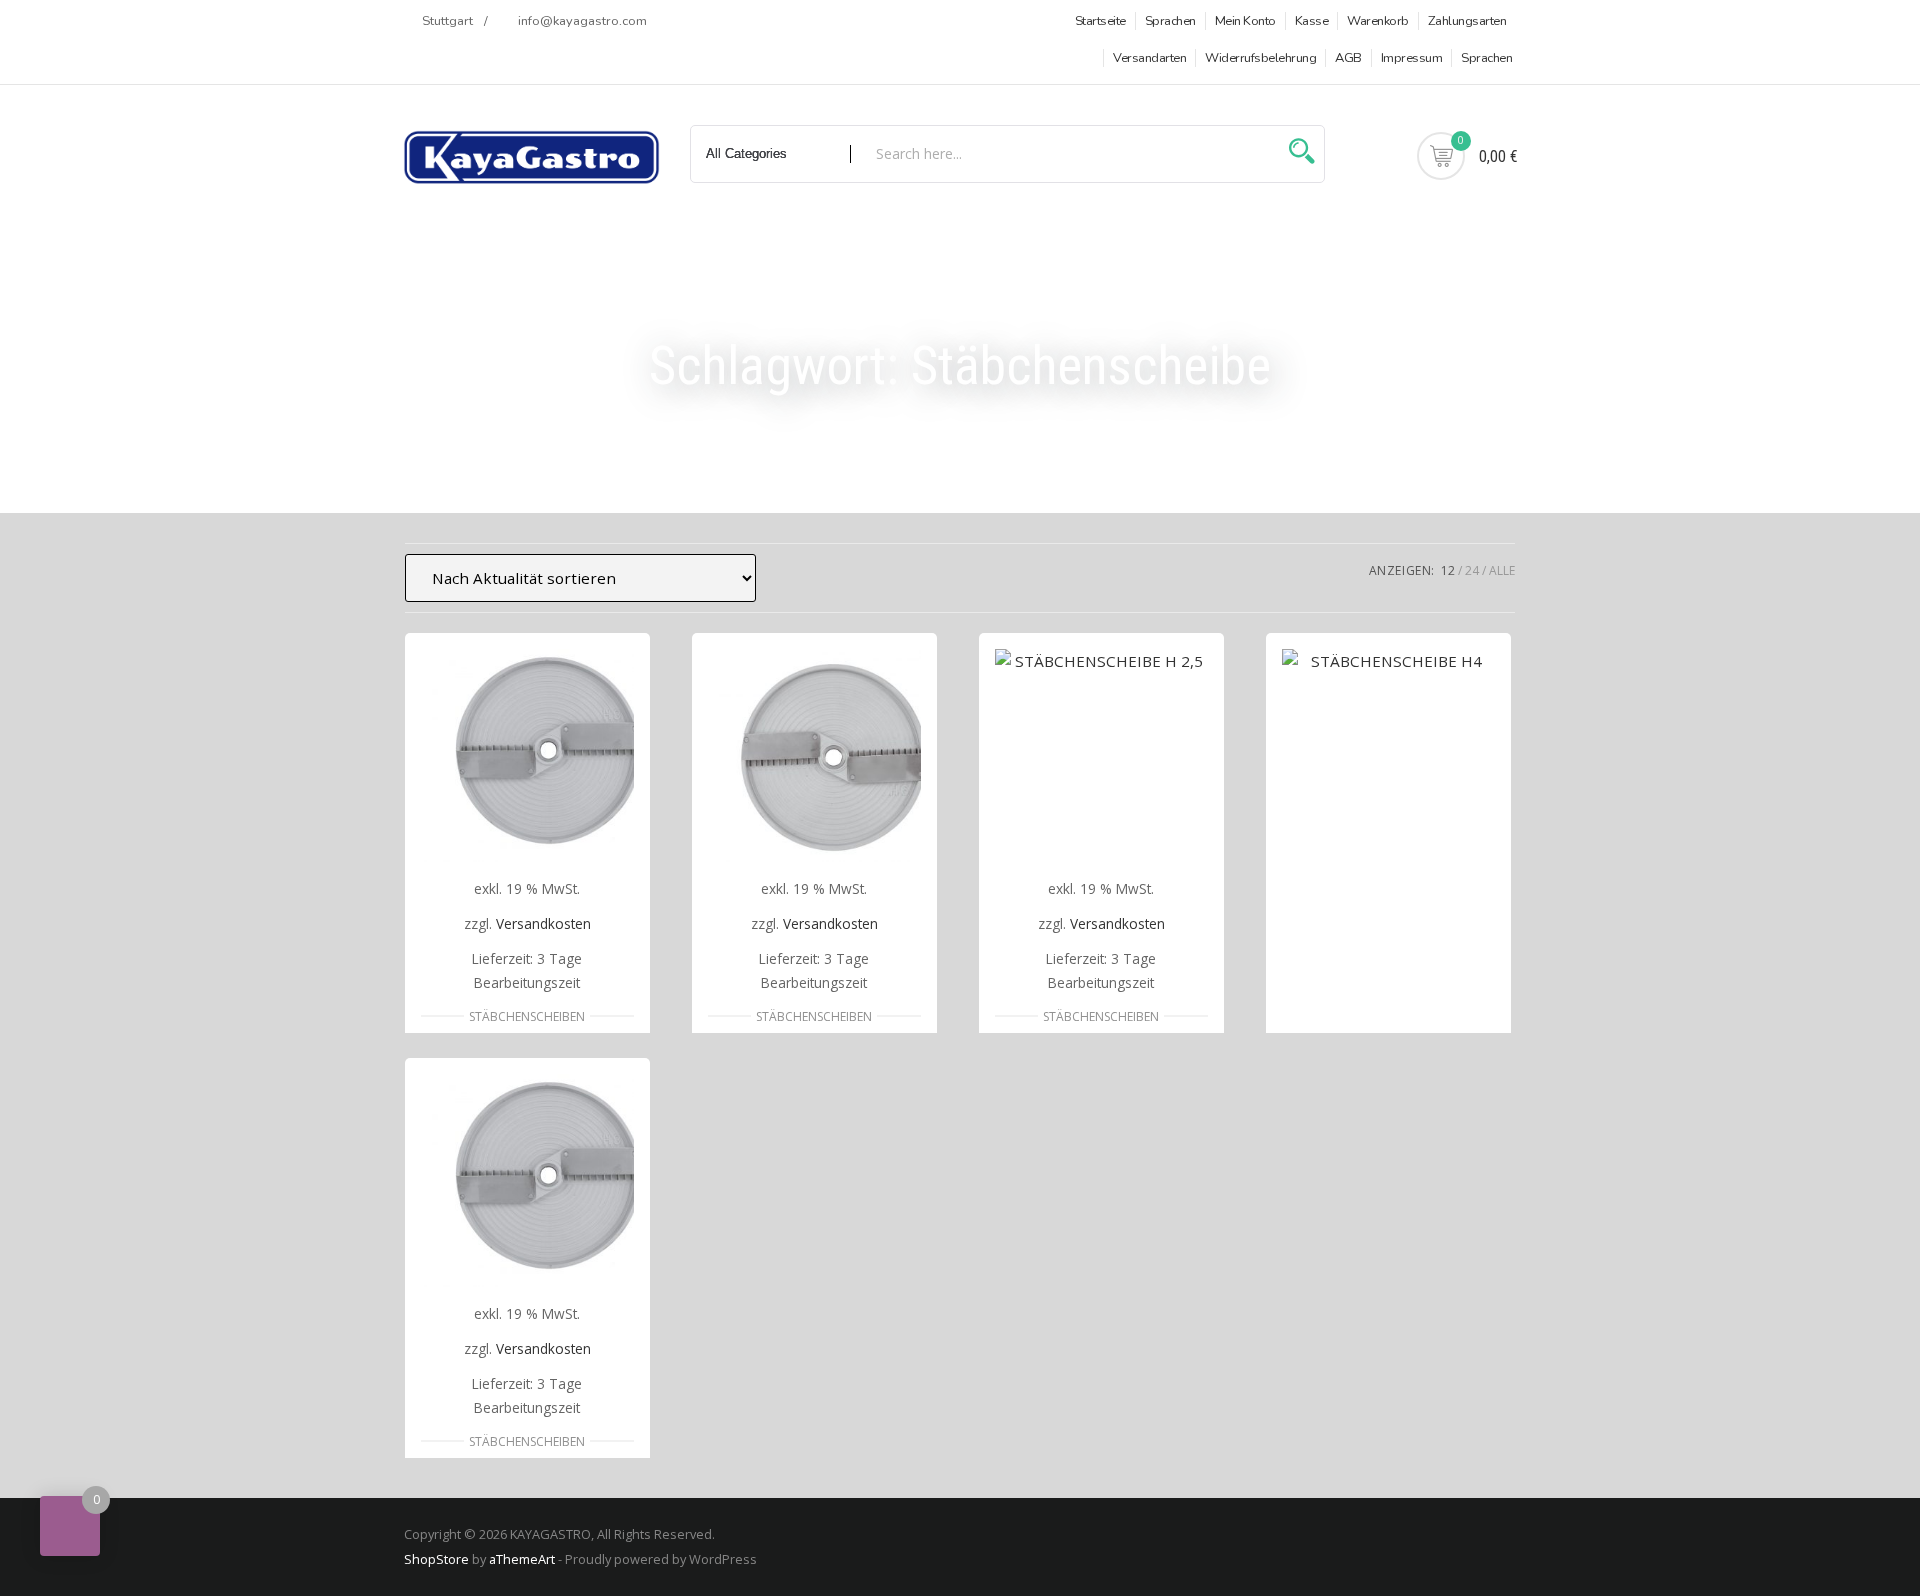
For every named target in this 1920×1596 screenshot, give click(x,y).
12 (1448, 570)
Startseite (1100, 21)
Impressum (1412, 58)
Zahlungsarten (1467, 21)
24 (1472, 570)
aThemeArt (522, 1559)
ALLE (1502, 570)
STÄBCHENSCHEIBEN (527, 1016)
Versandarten (1149, 58)
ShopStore (436, 1559)
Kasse (1312, 21)
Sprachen (1170, 21)
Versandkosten (543, 923)
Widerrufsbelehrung (1260, 58)
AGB (1348, 58)
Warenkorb (1378, 21)
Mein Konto (1245, 21)
